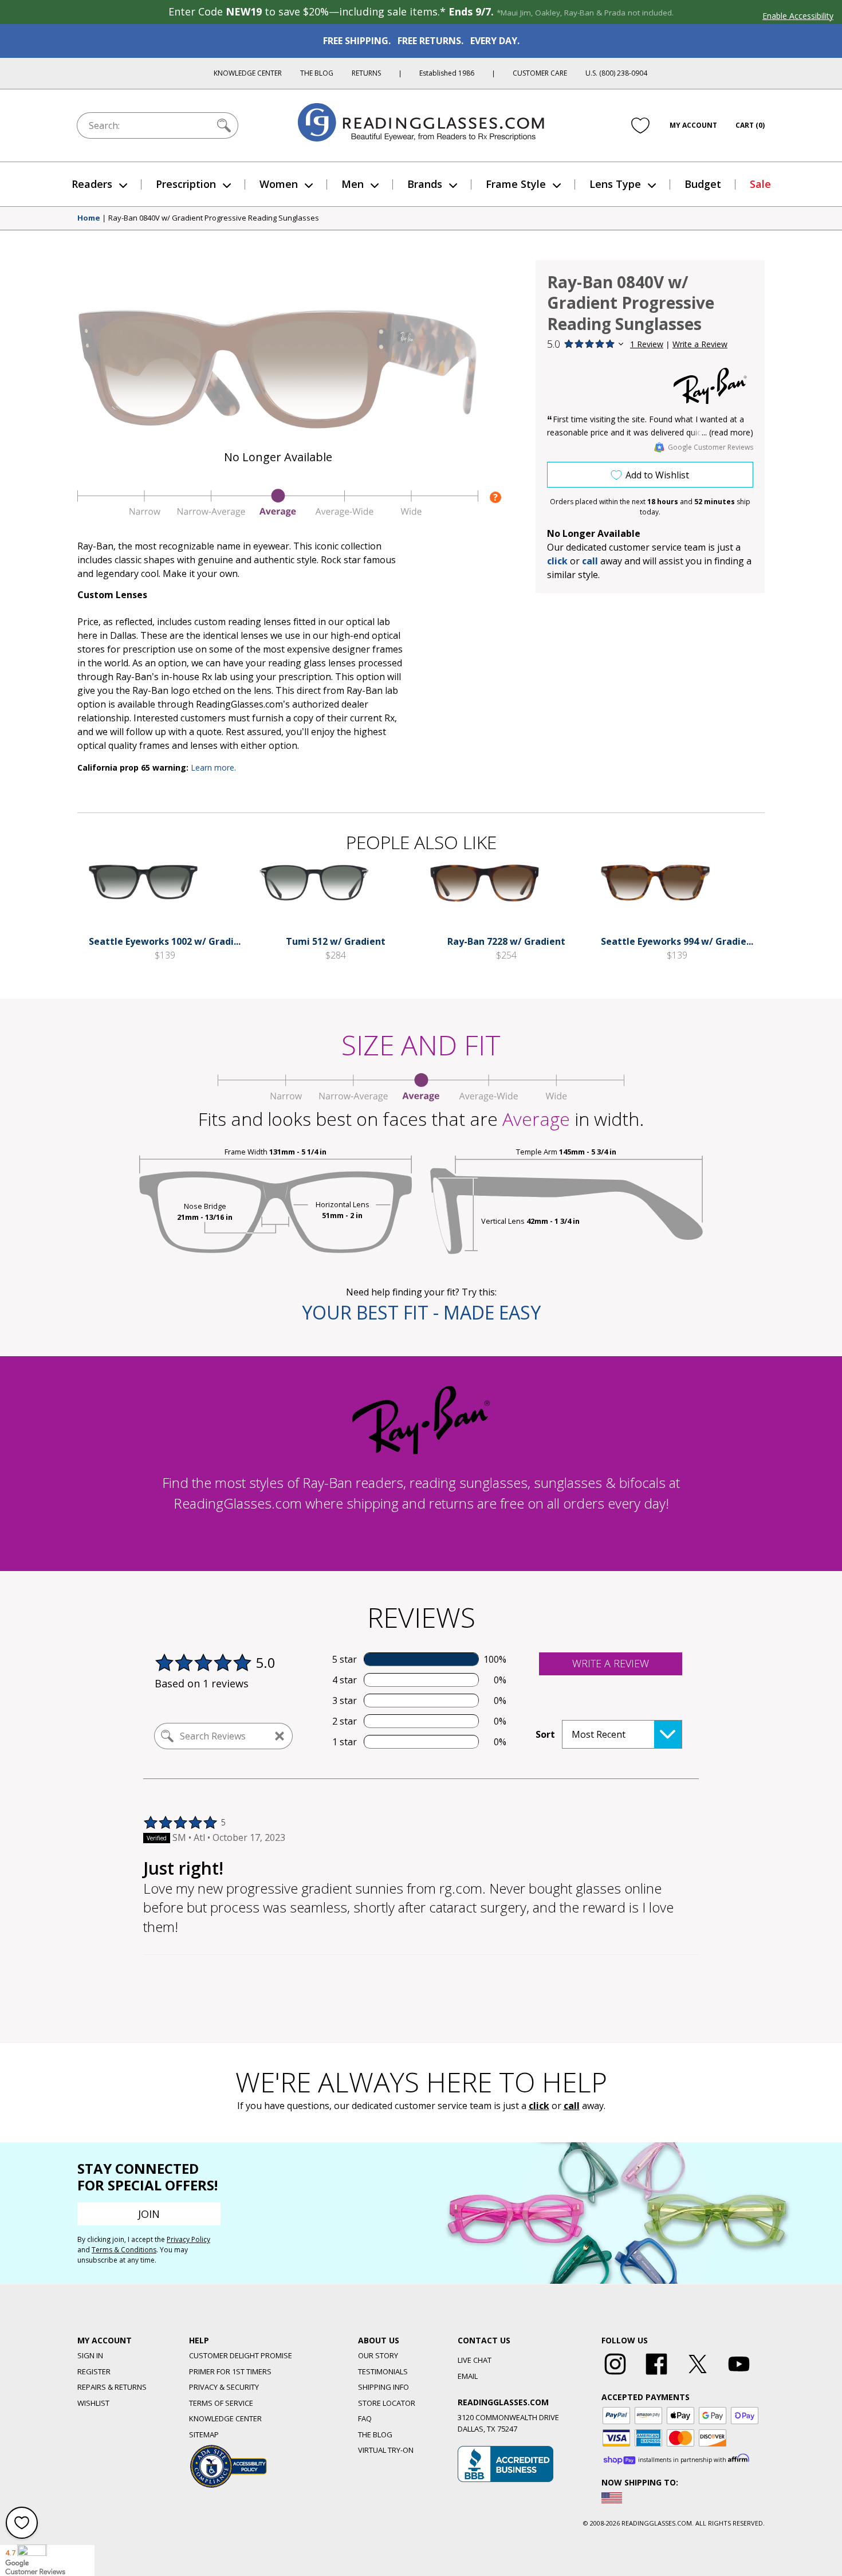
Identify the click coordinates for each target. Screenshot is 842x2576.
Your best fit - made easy (421, 1312)
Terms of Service (221, 2403)
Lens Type (615, 184)
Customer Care (540, 73)
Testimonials (383, 2371)
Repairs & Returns (112, 2387)
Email (468, 2376)
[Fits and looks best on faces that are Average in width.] (278, 514)
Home (89, 218)
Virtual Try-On (386, 2450)
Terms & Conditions (124, 2250)
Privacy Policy (188, 2239)
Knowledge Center (248, 73)
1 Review (647, 344)
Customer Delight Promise (241, 2355)
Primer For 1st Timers (230, 2371)
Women (279, 184)
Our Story (378, 2355)
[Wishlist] (640, 125)
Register (94, 2371)
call (590, 561)
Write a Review (700, 344)
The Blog (317, 73)
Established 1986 (447, 73)
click (539, 2106)
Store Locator (387, 2403)
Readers (92, 184)
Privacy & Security (224, 2387)
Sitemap (204, 2434)
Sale (760, 184)
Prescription (186, 184)
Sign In (90, 2355)
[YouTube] (739, 2375)
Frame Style (516, 184)
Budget (703, 184)
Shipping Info (383, 2387)
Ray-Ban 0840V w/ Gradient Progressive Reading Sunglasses (214, 218)
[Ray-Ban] (710, 386)
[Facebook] (656, 2375)
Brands (425, 184)
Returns (366, 73)
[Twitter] (698, 2375)
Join (149, 2214)
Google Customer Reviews (711, 447)
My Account (693, 125)
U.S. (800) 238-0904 (616, 73)
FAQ (365, 2418)
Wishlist (93, 2403)
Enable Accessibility (798, 16)
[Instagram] (615, 2375)
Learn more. (213, 767)
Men (353, 184)
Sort (545, 1734)
